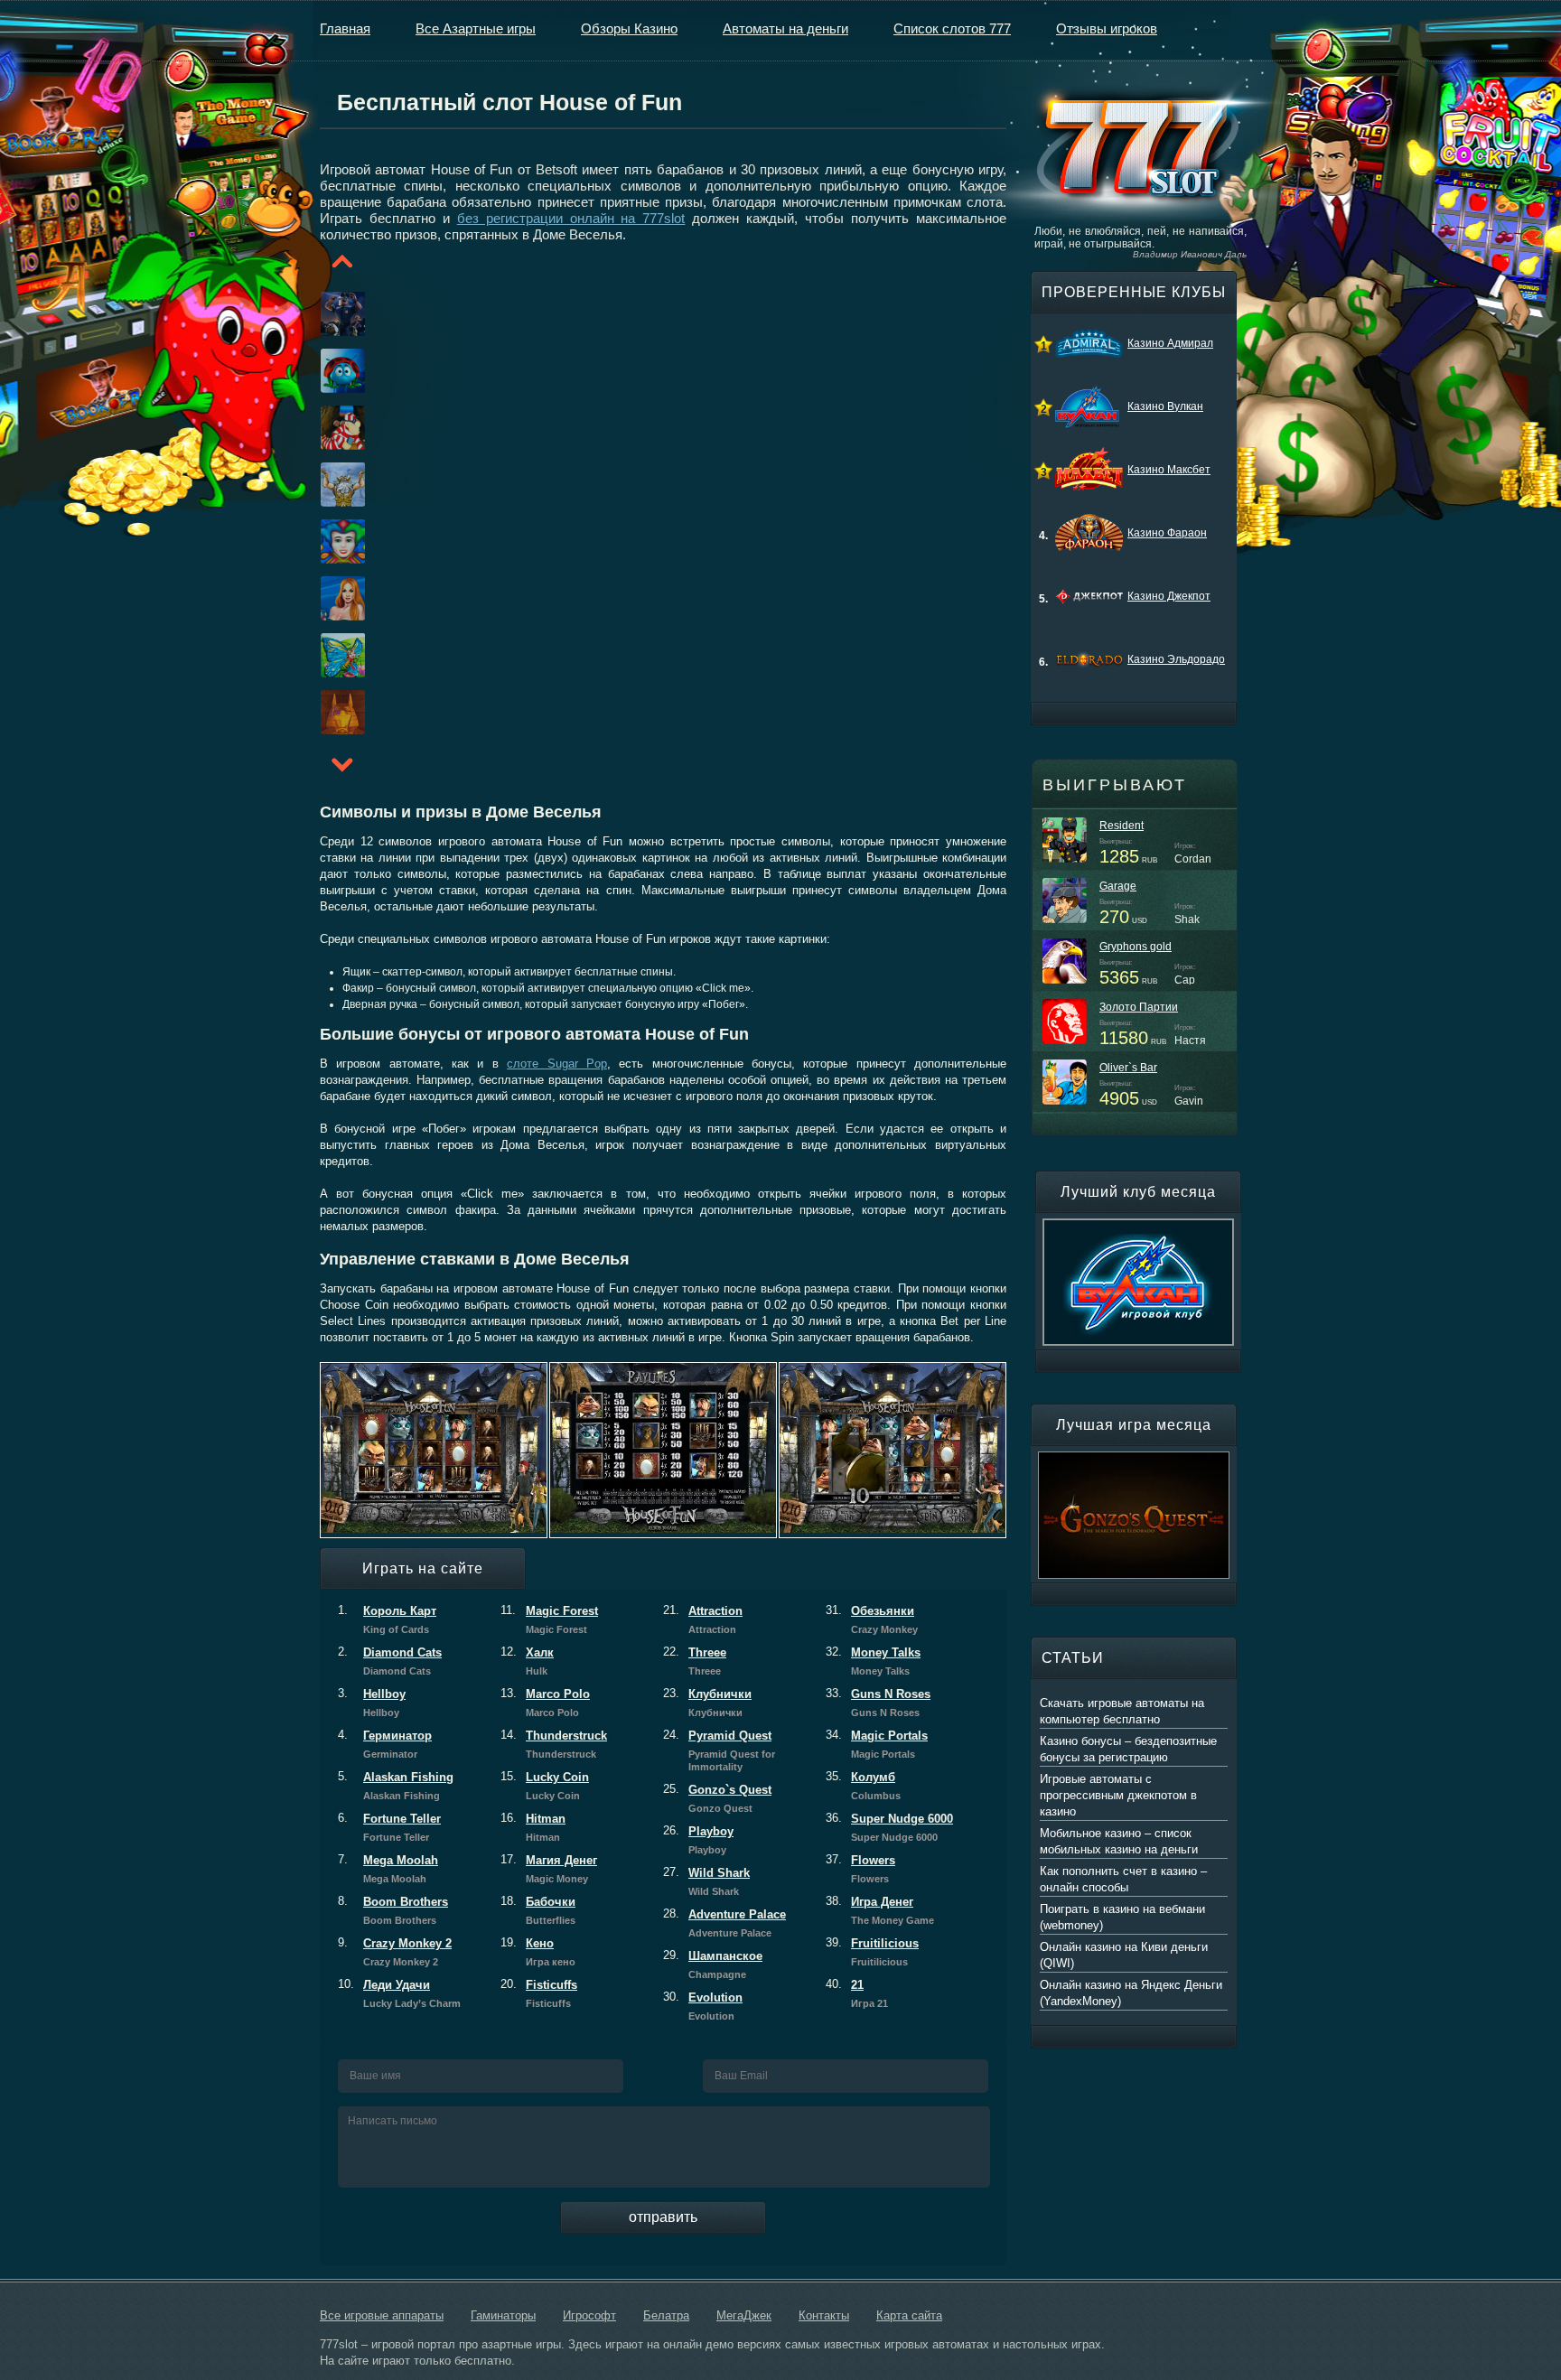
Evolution (703, 2006)
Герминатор (385, 1744)
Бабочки (538, 1910)
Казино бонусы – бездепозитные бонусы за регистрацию (1128, 1749)
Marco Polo (545, 1703)
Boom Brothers (393, 1910)
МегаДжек (744, 2315)
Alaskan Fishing (396, 1786)
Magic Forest (549, 1619)
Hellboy (372, 1703)
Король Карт (387, 1619)
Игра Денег (880, 1910)
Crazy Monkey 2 (395, 1952)
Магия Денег (549, 1869)
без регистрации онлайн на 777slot (571, 218)
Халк (527, 1661)
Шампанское (713, 1965)
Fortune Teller (389, 1827)
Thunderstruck (554, 1744)
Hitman (533, 1827)
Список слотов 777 (952, 28)
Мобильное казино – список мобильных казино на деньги (1119, 1841)
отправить (663, 2217)
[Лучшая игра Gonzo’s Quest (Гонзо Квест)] (1134, 1460)
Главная (345, 28)
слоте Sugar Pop (557, 1064)
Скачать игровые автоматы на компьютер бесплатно (1122, 1711)
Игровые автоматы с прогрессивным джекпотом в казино (1118, 1795)
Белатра (666, 2315)
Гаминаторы (503, 2315)
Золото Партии (1139, 1007)
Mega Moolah (388, 1869)
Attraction (703, 1619)
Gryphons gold (1136, 947)
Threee (695, 1661)
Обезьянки (872, 1619)
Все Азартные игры (476, 28)
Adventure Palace (724, 1923)
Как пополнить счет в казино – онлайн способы (1123, 1879)
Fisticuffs (539, 1993)
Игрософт (589, 2315)
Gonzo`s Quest (717, 1798)
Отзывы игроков (1107, 28)
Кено (538, 1952)
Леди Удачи (399, 1993)
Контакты (824, 2315)
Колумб (863, 1786)
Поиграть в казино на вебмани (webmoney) (1122, 1917)
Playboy (698, 1840)
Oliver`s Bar (1128, 1068)
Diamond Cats (390, 1661)
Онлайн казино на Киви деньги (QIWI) (1124, 1955)
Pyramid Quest (719, 1750)
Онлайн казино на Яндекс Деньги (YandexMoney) (1131, 1993)
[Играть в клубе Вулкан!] (1138, 1227)
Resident (1122, 826)
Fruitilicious (872, 1952)
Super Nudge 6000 (889, 1827)
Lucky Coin (545, 1786)
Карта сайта (909, 2315)
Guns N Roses (878, 1703)
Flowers (860, 1869)
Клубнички (707, 1703)
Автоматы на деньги (785, 28)
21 (857, 1993)
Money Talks (873, 1661)
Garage (1118, 886)
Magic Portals (877, 1744)
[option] (321, 314)
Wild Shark (706, 1881)
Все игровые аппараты (382, 2315)
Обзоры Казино (629, 28)
